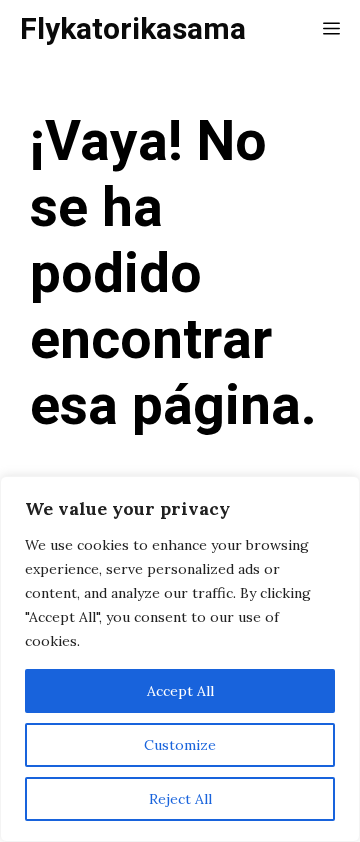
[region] (180, 659)
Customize (180, 745)
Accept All (180, 691)
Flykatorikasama (133, 30)
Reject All (180, 799)
